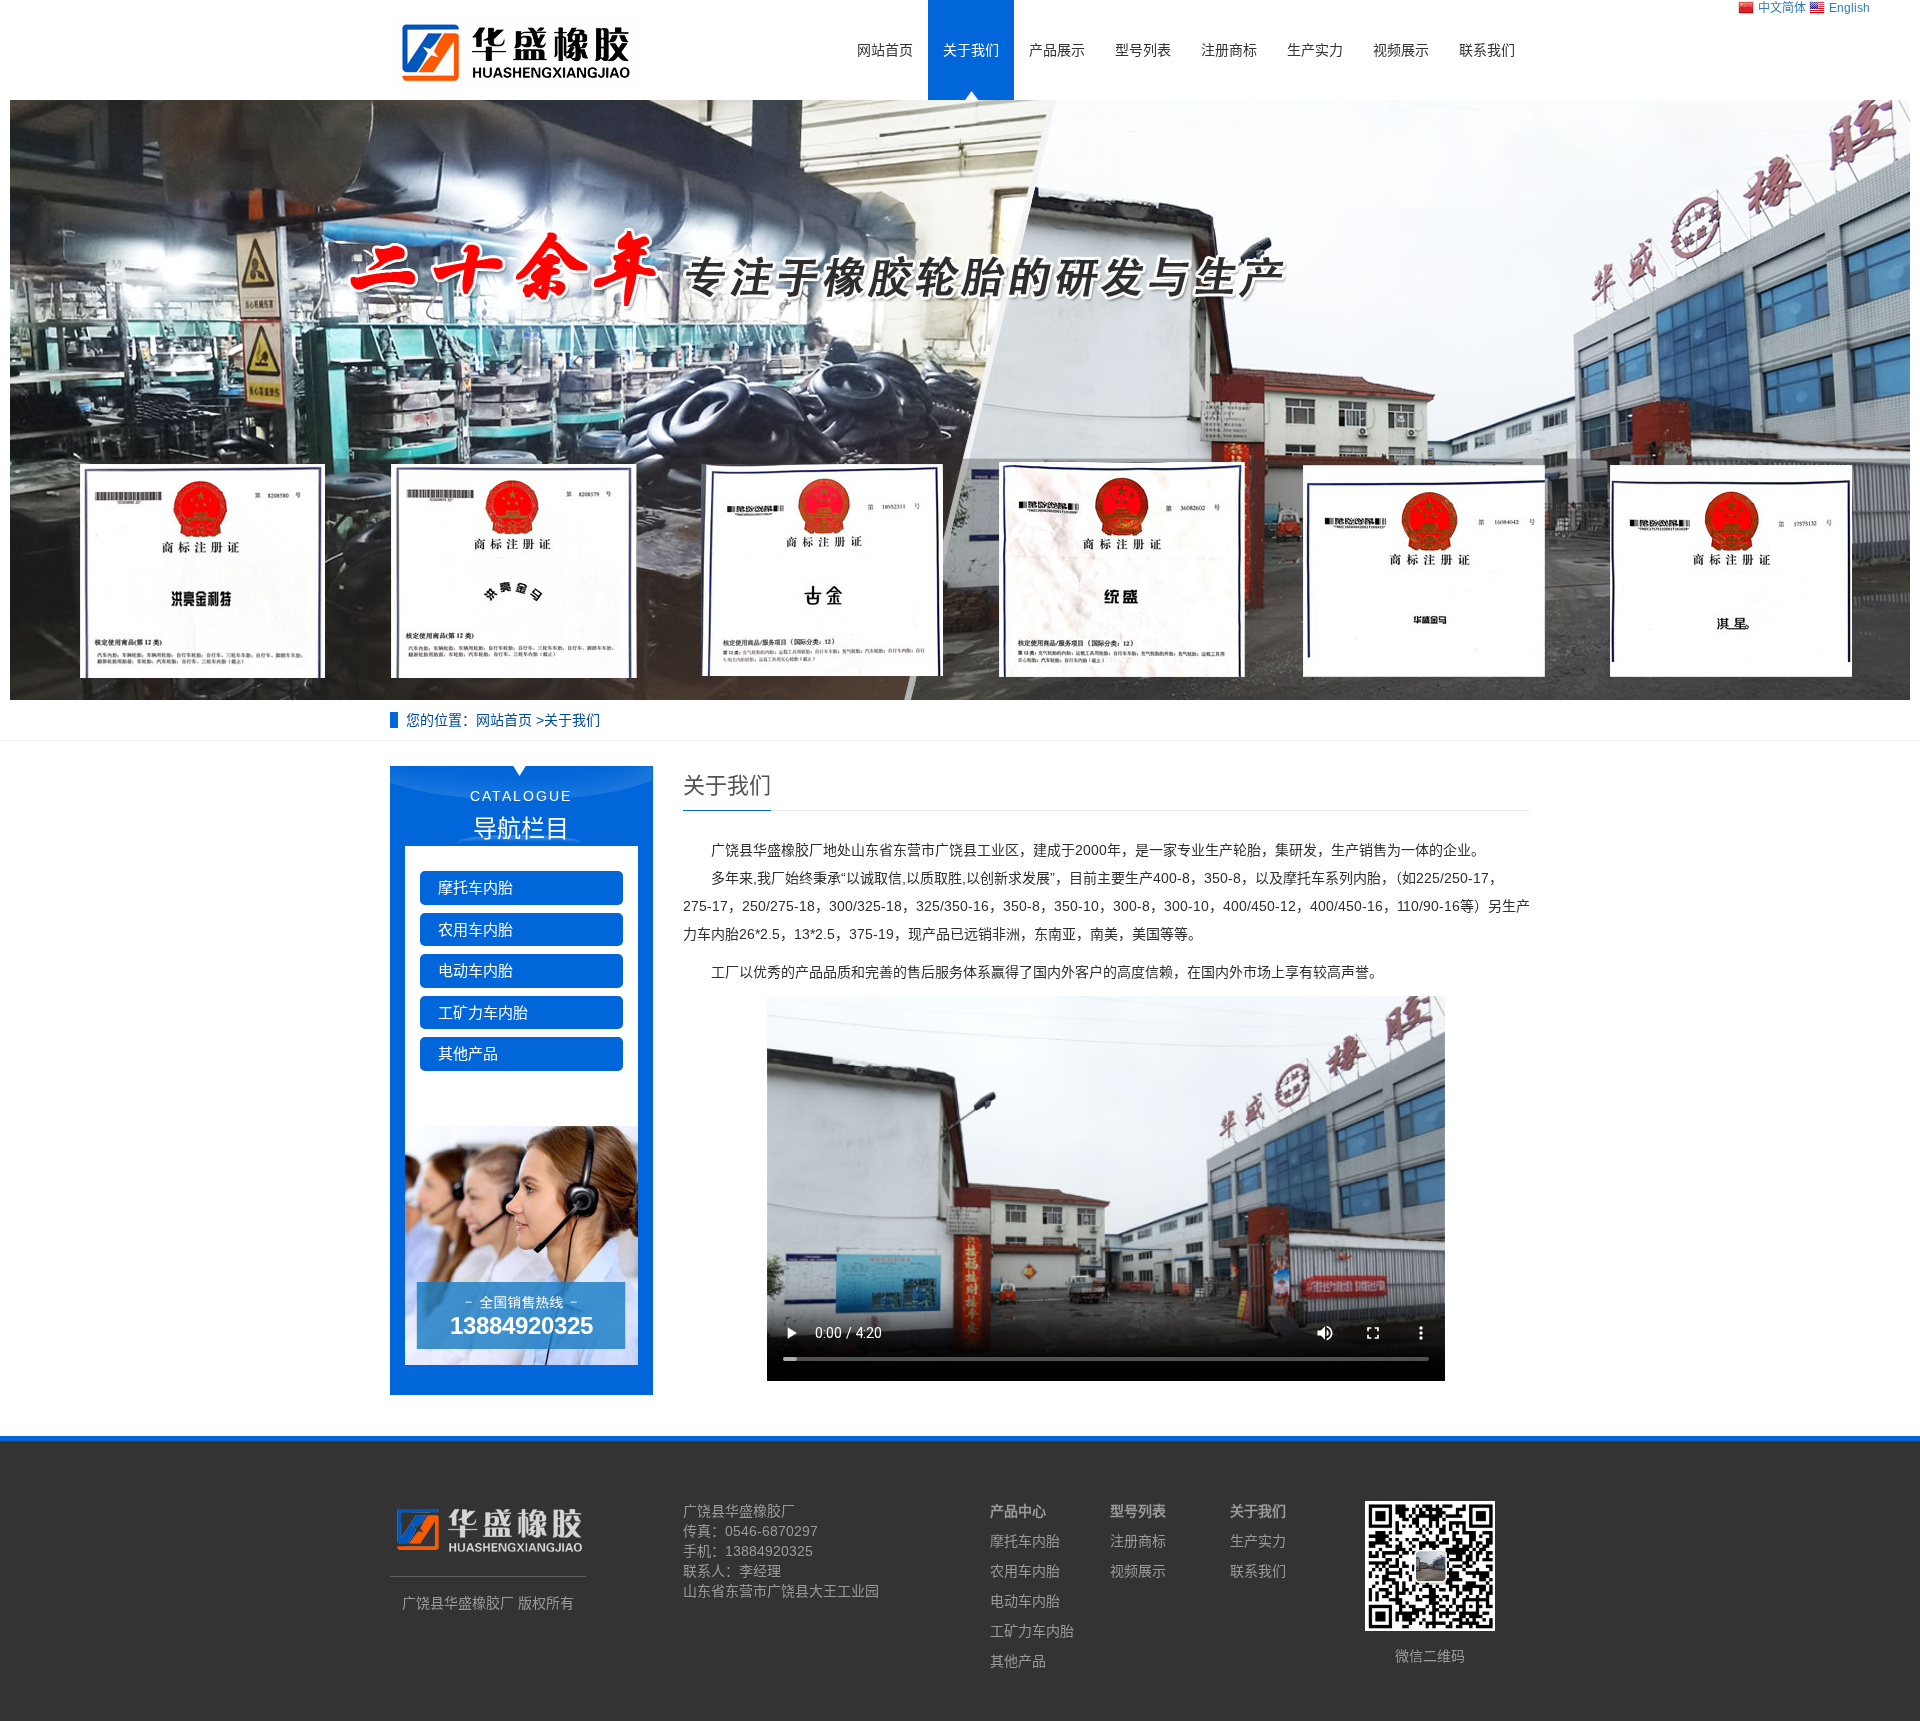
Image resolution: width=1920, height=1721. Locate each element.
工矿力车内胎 (483, 1012)
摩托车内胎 (475, 887)
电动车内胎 (475, 970)
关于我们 (971, 50)
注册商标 (1229, 50)
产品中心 (1018, 1511)
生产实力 (1315, 50)
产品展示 (1057, 50)
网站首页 (885, 50)
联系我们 (1487, 50)
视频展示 (1401, 50)
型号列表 (1143, 50)
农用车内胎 (475, 929)
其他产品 (468, 1053)
